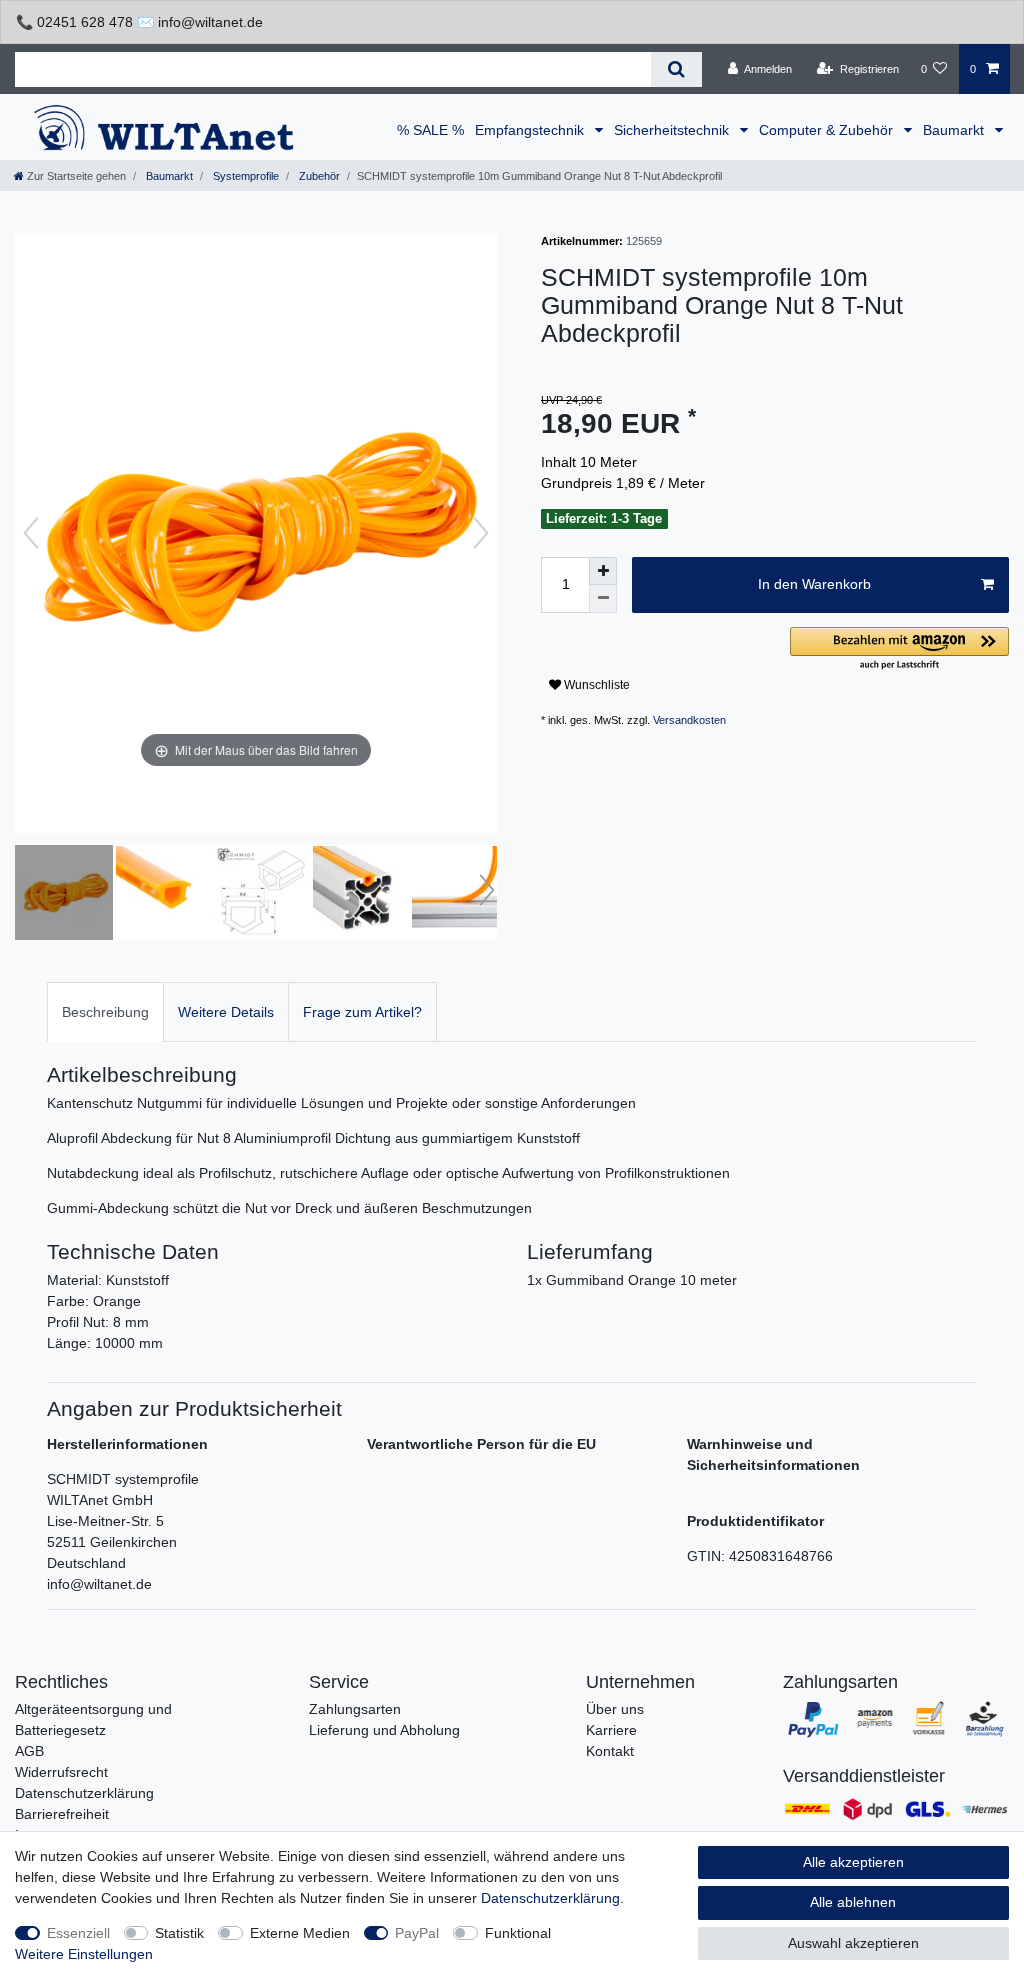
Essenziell (78, 1933)
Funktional (518, 1933)
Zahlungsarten (355, 1709)
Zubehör (318, 176)
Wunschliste (595, 685)
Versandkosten (689, 720)
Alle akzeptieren (853, 1862)
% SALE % (430, 130)
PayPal (417, 1933)
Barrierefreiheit (62, 1814)
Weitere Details (226, 1012)
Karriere (611, 1730)
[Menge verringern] (603, 599)
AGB (29, 1751)
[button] (899, 649)
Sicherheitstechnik (673, 130)
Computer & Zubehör (828, 130)
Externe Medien (300, 1933)
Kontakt (610, 1751)
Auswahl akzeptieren (853, 1943)
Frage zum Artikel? (362, 1012)
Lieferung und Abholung (384, 1730)
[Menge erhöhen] (603, 571)
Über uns (615, 1709)
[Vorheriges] (31, 533)
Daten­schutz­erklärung (550, 1898)
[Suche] (676, 69)
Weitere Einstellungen (84, 1954)
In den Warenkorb (814, 584)
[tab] (105, 1011)
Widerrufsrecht (61, 1772)
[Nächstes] (481, 533)
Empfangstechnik (531, 130)
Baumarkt (955, 130)
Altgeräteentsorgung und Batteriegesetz (93, 1719)
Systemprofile (244, 176)
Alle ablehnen (853, 1902)
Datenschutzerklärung (84, 1793)
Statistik (179, 1933)
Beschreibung (105, 1012)
